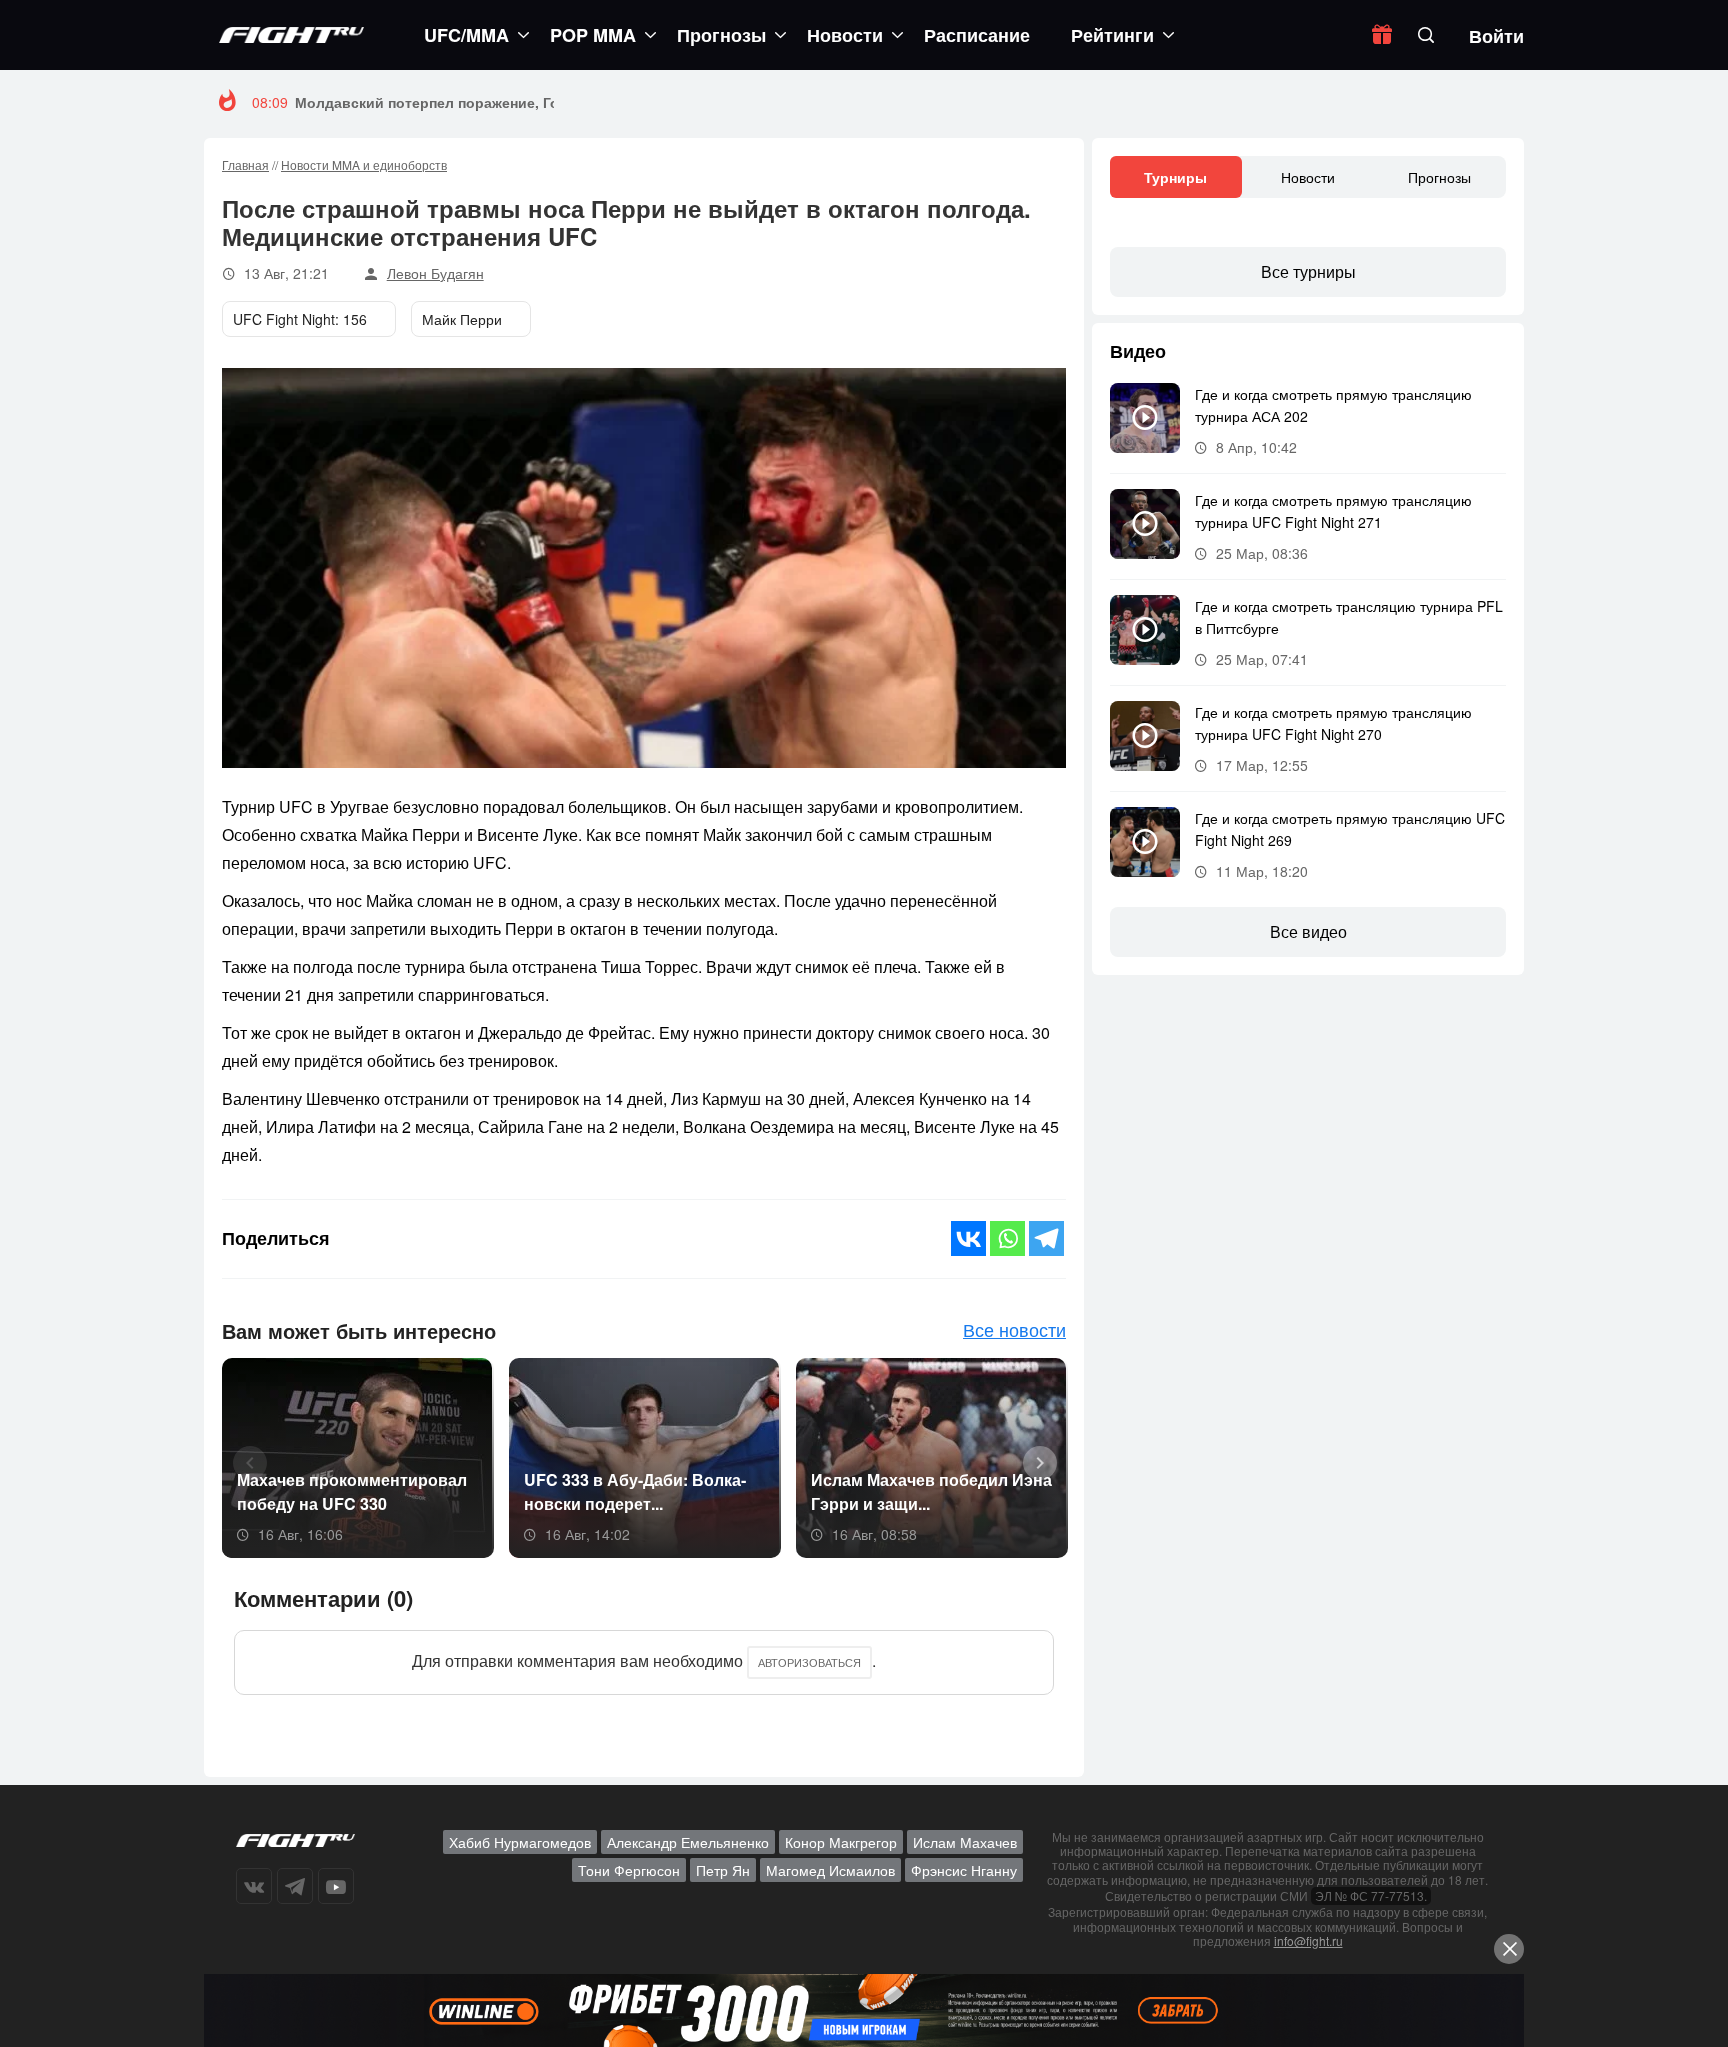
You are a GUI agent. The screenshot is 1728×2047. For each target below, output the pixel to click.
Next (1033, 1461)
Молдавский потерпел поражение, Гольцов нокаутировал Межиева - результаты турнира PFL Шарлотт (663, 102)
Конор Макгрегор (841, 1842)
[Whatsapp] (1007, 1238)
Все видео (1308, 931)
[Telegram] (1046, 1238)
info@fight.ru (1308, 1940)
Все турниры (1308, 271)
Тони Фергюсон (629, 1870)
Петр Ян (723, 1870)
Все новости (1014, 1329)
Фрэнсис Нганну (964, 1870)
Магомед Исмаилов (830, 1870)
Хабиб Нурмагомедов (520, 1842)
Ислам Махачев (965, 1842)
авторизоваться (809, 1662)
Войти (1496, 36)
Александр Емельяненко (688, 1842)
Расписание (977, 35)
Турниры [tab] (1175, 177)
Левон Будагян (435, 273)
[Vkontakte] (968, 1238)
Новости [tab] (1308, 177)
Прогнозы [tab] (1439, 177)
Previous (243, 1461)
